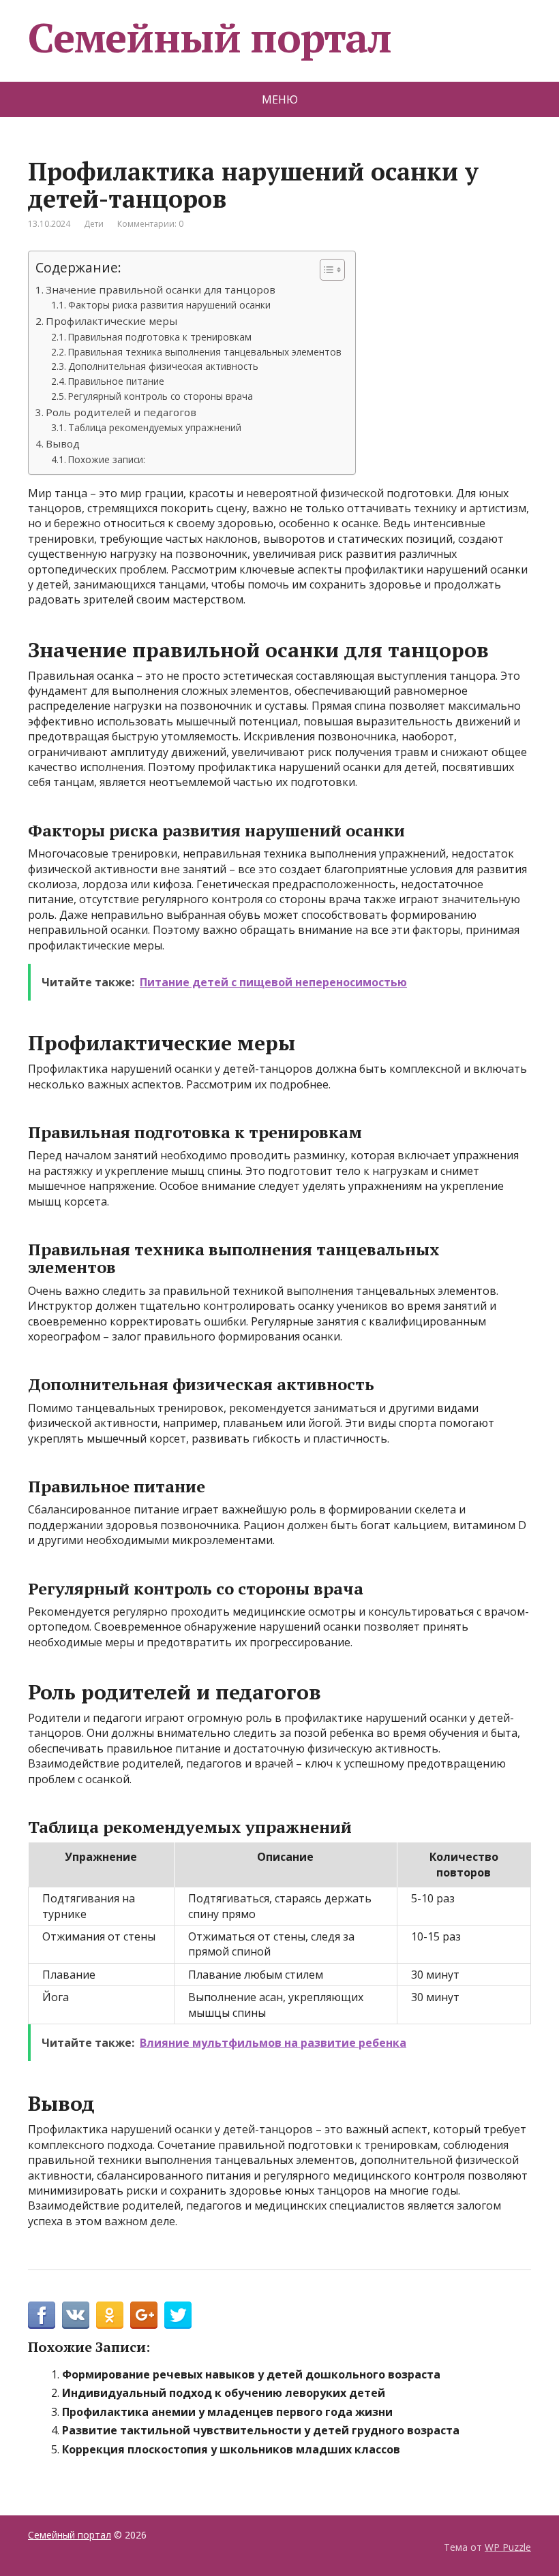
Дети (94, 224)
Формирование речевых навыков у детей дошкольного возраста (251, 2374)
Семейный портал (210, 37)
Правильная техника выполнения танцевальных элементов (205, 352)
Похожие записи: (107, 459)
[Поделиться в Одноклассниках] (110, 2315)
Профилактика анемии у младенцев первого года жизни (227, 2412)
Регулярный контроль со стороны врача (161, 396)
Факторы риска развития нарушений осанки (169, 305)
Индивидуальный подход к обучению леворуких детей (224, 2393)
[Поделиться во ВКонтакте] (76, 2315)
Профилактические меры (111, 321)
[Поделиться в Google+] (144, 2315)
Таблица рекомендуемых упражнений (155, 427)
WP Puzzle (508, 2547)
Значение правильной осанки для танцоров (161, 289)
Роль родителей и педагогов (121, 412)
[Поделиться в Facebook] (42, 2315)
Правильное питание (116, 381)
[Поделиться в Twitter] (178, 2315)
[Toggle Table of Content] (326, 270)
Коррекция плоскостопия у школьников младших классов (231, 2449)
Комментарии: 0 (150, 224)
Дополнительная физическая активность (163, 366)
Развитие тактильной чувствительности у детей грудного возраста (261, 2430)
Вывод (63, 443)
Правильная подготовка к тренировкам (160, 337)
